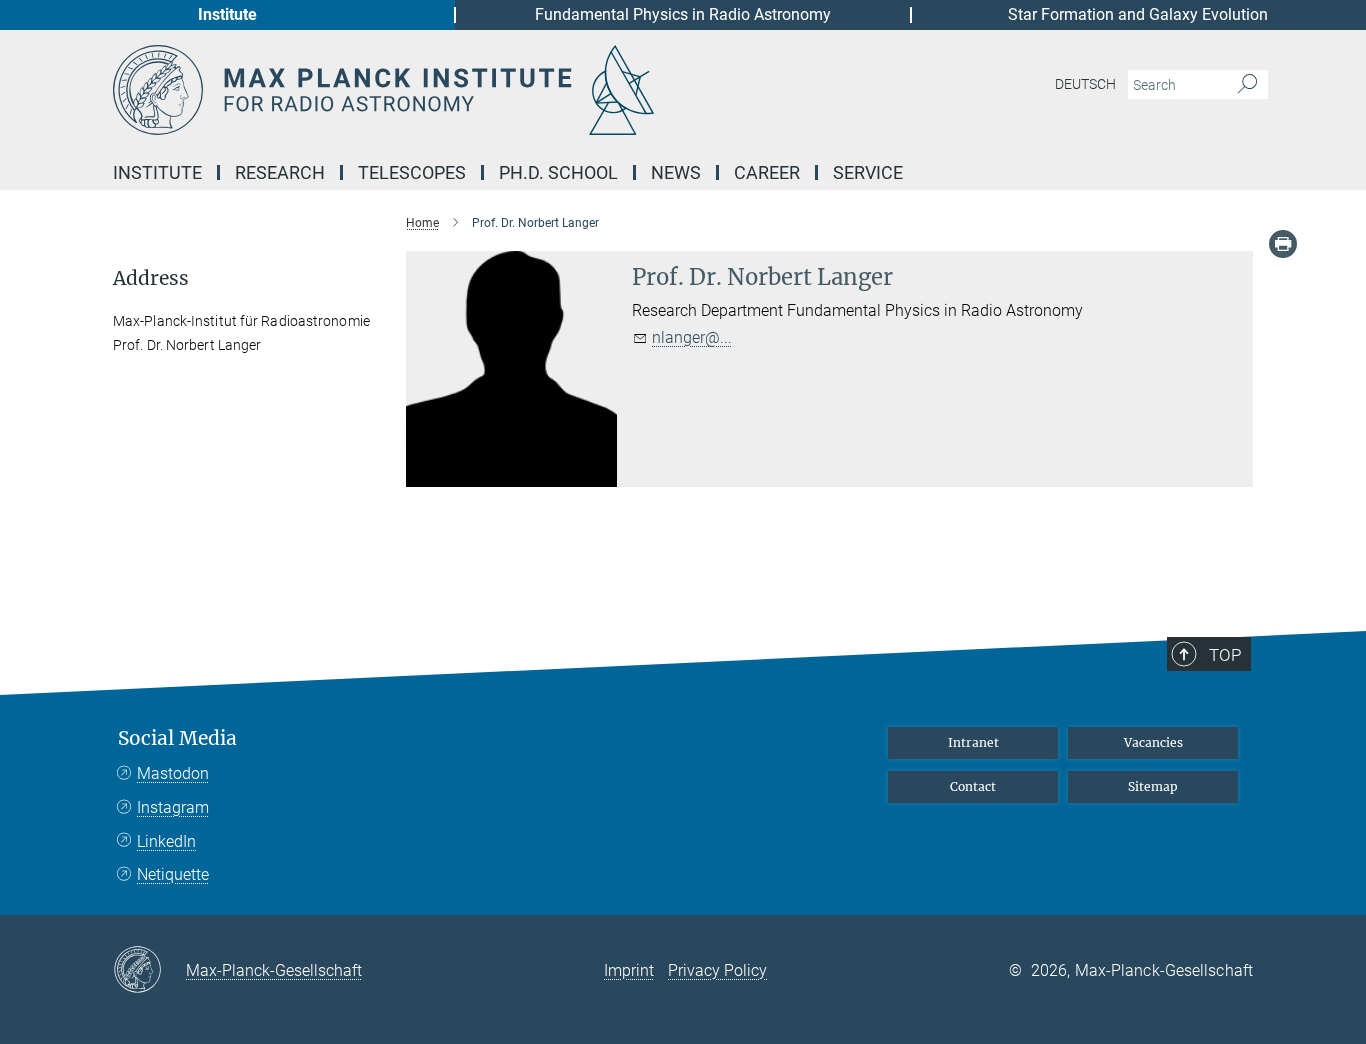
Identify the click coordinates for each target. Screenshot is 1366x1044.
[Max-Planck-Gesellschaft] (149, 971)
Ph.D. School (558, 172)
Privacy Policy (717, 970)
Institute (227, 14)
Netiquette (173, 874)
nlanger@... (692, 337)
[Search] (1247, 85)
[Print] (1283, 244)
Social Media (177, 738)
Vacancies (1153, 742)
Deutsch (1085, 84)
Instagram (173, 807)
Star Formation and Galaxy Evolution (1138, 14)
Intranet (973, 742)
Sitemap (1153, 786)
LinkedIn (166, 841)
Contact (973, 786)
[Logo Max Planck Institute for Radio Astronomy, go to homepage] (488, 90)
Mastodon (173, 773)
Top (1225, 655)
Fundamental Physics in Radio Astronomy (683, 14)
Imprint (629, 970)
